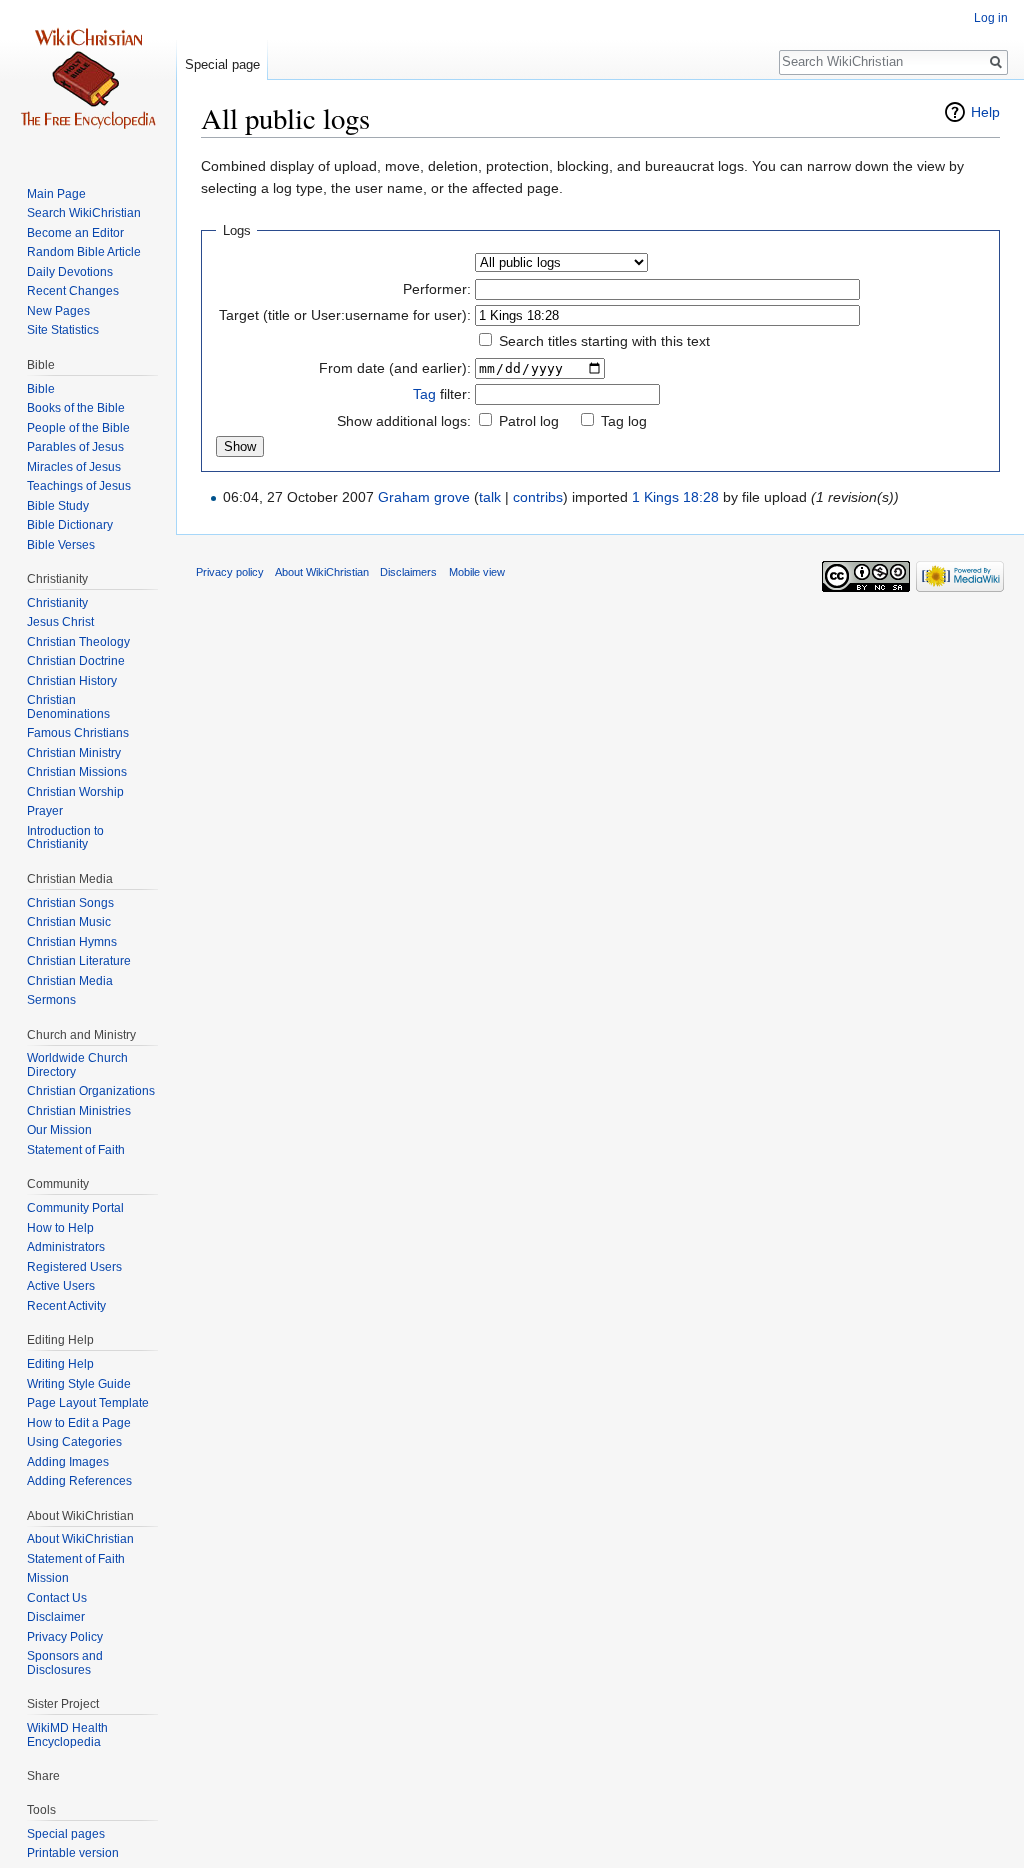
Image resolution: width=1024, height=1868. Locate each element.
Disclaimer (56, 1617)
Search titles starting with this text (604, 341)
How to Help (60, 1228)
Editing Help (60, 1364)
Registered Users (74, 1267)
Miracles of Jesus (74, 467)
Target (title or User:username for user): (345, 315)
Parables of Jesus (75, 447)
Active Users (61, 1286)
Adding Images (68, 1462)
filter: (442, 394)
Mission (48, 1578)
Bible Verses (61, 545)
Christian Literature (79, 961)
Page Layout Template (88, 1403)
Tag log (624, 421)
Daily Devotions (70, 272)
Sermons (51, 1000)
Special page (222, 64)
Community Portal (75, 1208)
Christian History (72, 681)
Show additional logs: (404, 421)
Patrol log (529, 421)
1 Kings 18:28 (675, 497)
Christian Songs (70, 903)
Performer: (437, 289)
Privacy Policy (65, 1637)
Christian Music (69, 922)
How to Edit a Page (79, 1423)
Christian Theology (78, 642)
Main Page (56, 194)
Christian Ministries (79, 1111)
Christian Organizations (91, 1091)
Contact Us (57, 1598)
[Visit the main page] (88, 80)
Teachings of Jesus (79, 486)
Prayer (45, 811)
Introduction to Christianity (65, 838)
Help (985, 112)
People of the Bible (78, 428)
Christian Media (70, 981)
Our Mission (59, 1130)
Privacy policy (230, 572)
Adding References (79, 1481)
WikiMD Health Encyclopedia (67, 1735)
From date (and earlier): (395, 368)
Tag (424, 394)
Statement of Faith (76, 1150)
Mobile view (477, 572)
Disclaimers (408, 572)
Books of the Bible (76, 408)
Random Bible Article (84, 252)
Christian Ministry (74, 753)
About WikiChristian (80, 1539)
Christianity (57, 603)
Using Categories (74, 1442)
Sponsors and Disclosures (65, 1663)
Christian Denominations (68, 707)
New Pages (58, 311)
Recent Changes (73, 291)
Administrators (66, 1247)
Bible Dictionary (70, 525)
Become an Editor (75, 233)
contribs (538, 497)
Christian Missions (77, 772)
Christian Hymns (72, 942)
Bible (41, 389)
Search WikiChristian (84, 213)
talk (490, 497)
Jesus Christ (60, 622)
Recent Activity (66, 1306)
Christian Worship (75, 792)
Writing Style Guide (79, 1384)
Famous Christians (78, 733)
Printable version (73, 1853)
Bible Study (58, 506)
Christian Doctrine (76, 661)
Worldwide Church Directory (77, 1065)
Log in (991, 18)
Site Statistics (63, 330)
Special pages (66, 1834)
